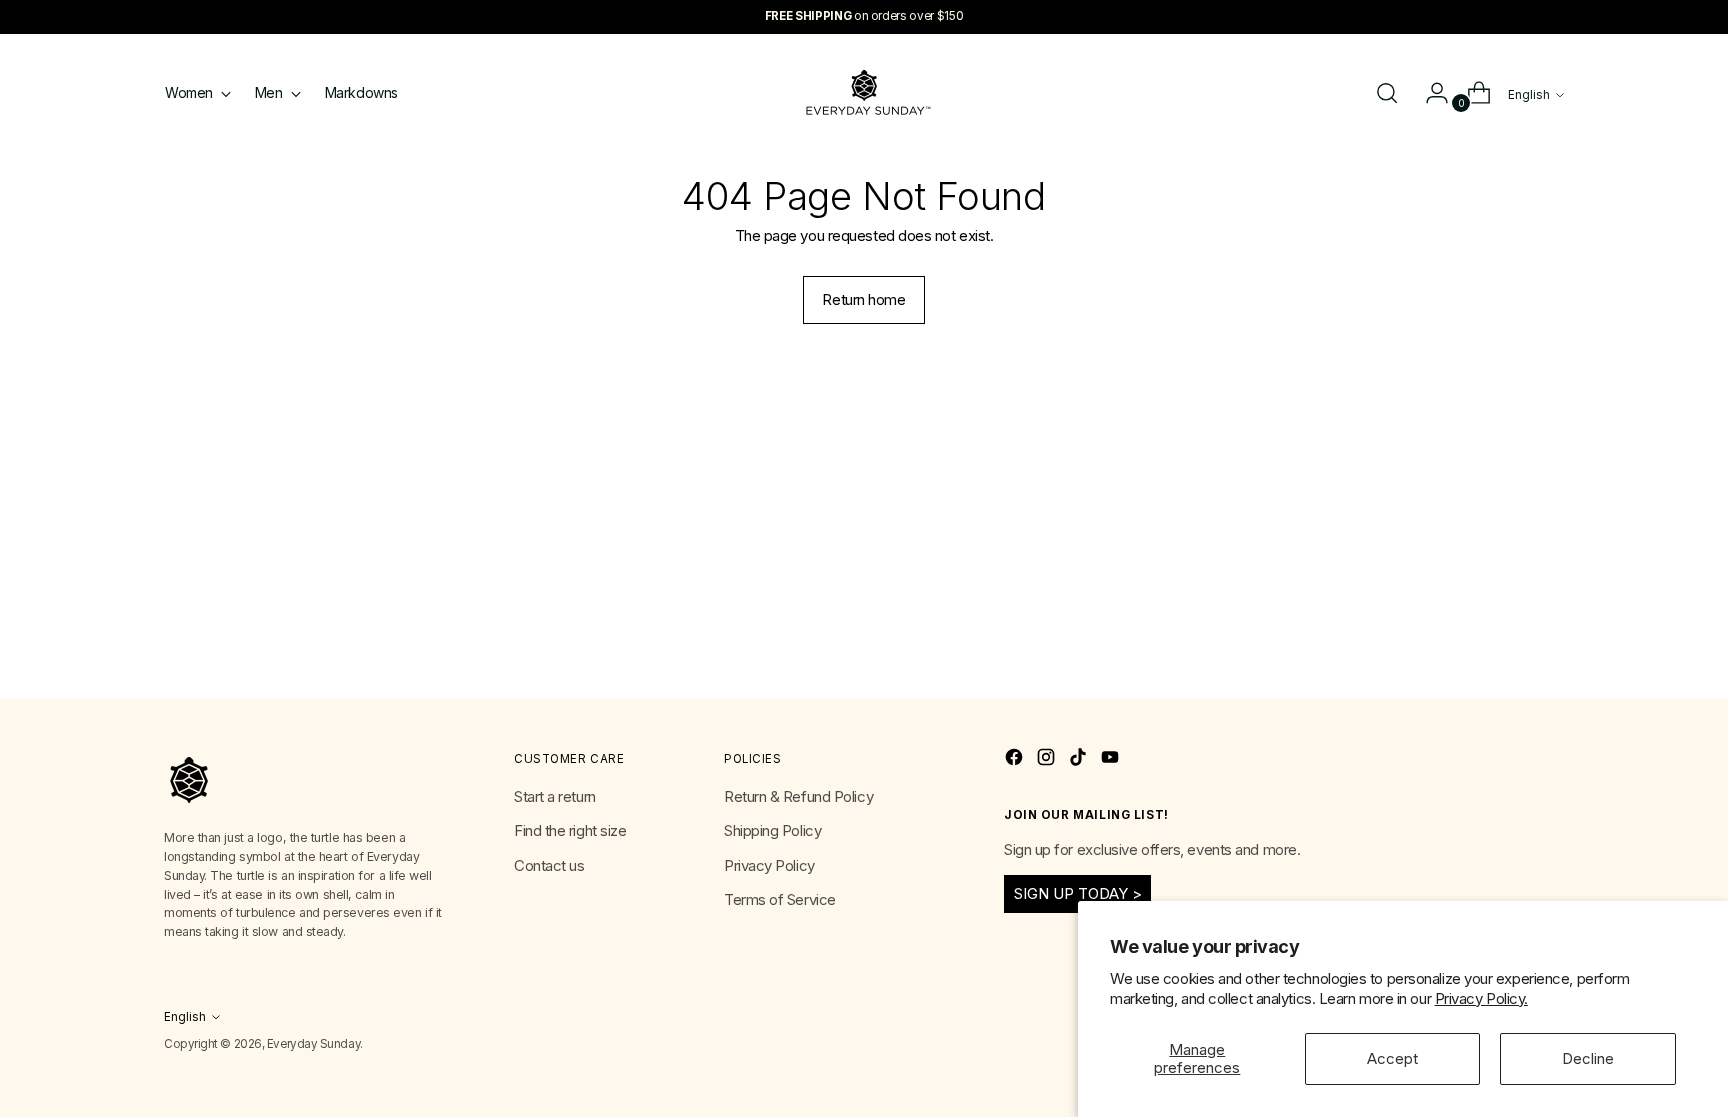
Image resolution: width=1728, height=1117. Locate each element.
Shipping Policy (772, 830)
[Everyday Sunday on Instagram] (1048, 760)
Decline (1588, 1058)
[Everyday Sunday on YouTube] (1112, 760)
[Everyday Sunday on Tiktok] (1080, 760)
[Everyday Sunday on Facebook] (1016, 760)
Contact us (549, 865)
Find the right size (570, 830)
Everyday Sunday (313, 1044)
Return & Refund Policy (798, 796)
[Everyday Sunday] (864, 92)
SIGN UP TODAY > (1078, 893)
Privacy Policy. (1481, 998)
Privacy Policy (769, 865)
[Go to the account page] (1429, 93)
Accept (1392, 1058)
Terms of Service (780, 899)
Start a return (555, 796)
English (1529, 95)
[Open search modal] (1387, 93)
